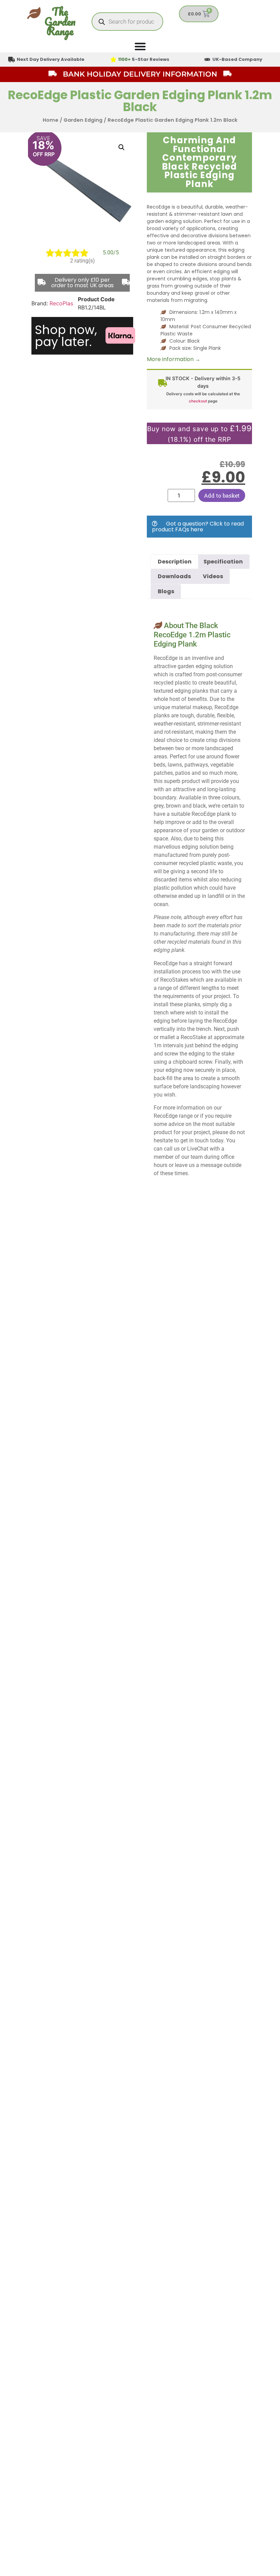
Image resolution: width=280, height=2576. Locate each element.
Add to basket (222, 495)
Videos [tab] (213, 576)
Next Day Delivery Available (51, 59)
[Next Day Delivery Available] (12, 59)
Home (51, 120)
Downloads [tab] (174, 576)
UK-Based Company (237, 59)
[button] (122, 147)
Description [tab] (175, 562)
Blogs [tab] (166, 591)
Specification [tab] (223, 562)
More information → (174, 359)
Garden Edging (83, 120)
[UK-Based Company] (207, 59)
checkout (198, 401)
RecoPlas (61, 303)
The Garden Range (60, 21)
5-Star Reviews (144, 59)
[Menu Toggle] (140, 46)
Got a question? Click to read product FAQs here (198, 527)
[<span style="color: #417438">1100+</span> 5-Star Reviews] (113, 59)
